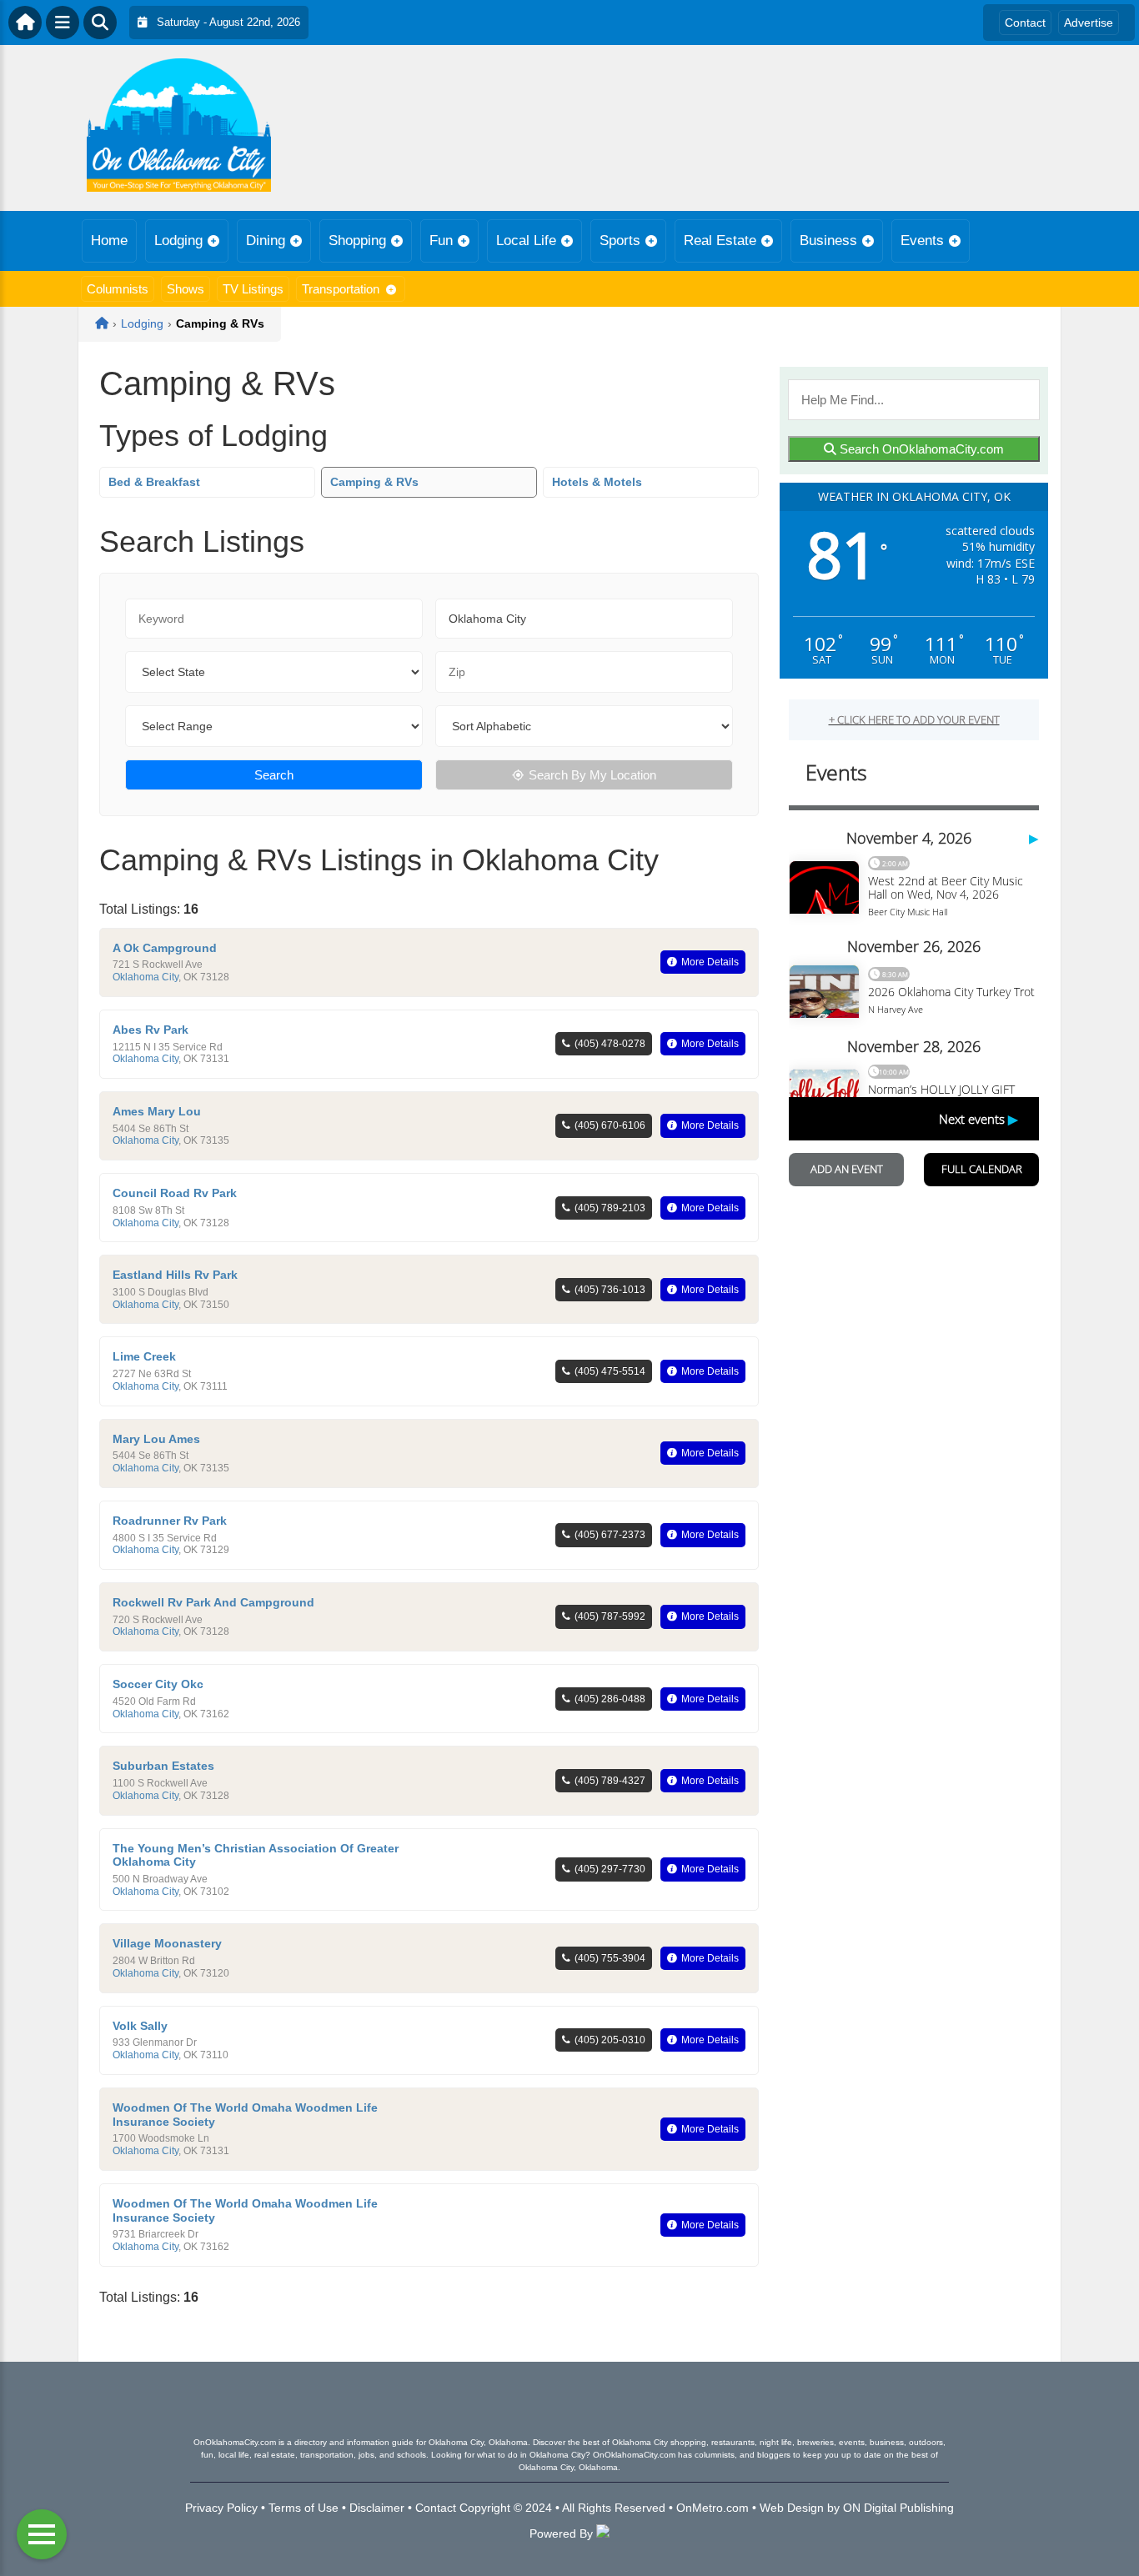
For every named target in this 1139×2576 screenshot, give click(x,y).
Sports (620, 241)
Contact (1025, 23)
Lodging (178, 241)
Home (109, 241)
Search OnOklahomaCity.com (920, 449)
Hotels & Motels (597, 482)
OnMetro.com (713, 2508)
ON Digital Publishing (898, 2508)
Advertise (1089, 23)
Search (274, 775)
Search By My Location (592, 775)
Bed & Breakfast (154, 482)
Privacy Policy (221, 2508)
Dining (266, 241)
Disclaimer (377, 2508)
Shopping (357, 241)
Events (922, 241)
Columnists (118, 289)
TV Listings (253, 289)
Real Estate (720, 241)
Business (828, 241)
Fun (441, 241)
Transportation (341, 289)
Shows (186, 289)
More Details (710, 962)
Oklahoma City (146, 977)
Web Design (792, 2508)
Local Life (526, 241)
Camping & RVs (374, 482)
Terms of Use (304, 2508)
